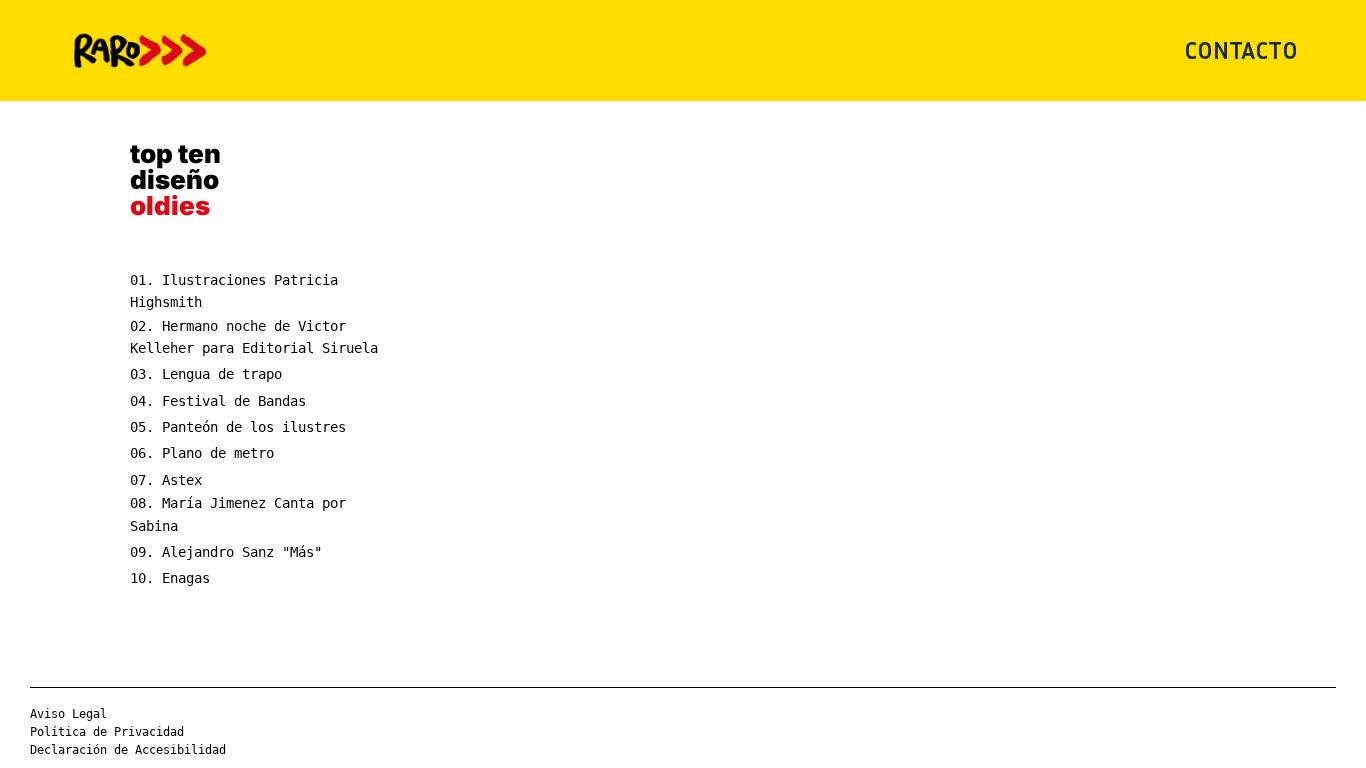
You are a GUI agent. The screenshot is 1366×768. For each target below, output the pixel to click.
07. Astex (166, 480)
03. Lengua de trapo (206, 374)
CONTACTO (1241, 50)
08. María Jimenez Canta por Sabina (238, 514)
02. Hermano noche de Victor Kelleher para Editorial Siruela (254, 337)
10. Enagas (170, 578)
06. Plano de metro (202, 453)
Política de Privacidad (107, 732)
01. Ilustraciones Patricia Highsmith (234, 291)
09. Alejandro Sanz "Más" (226, 552)
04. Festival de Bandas (218, 401)
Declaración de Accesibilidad (128, 750)
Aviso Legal (68, 714)
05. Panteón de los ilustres (238, 427)
